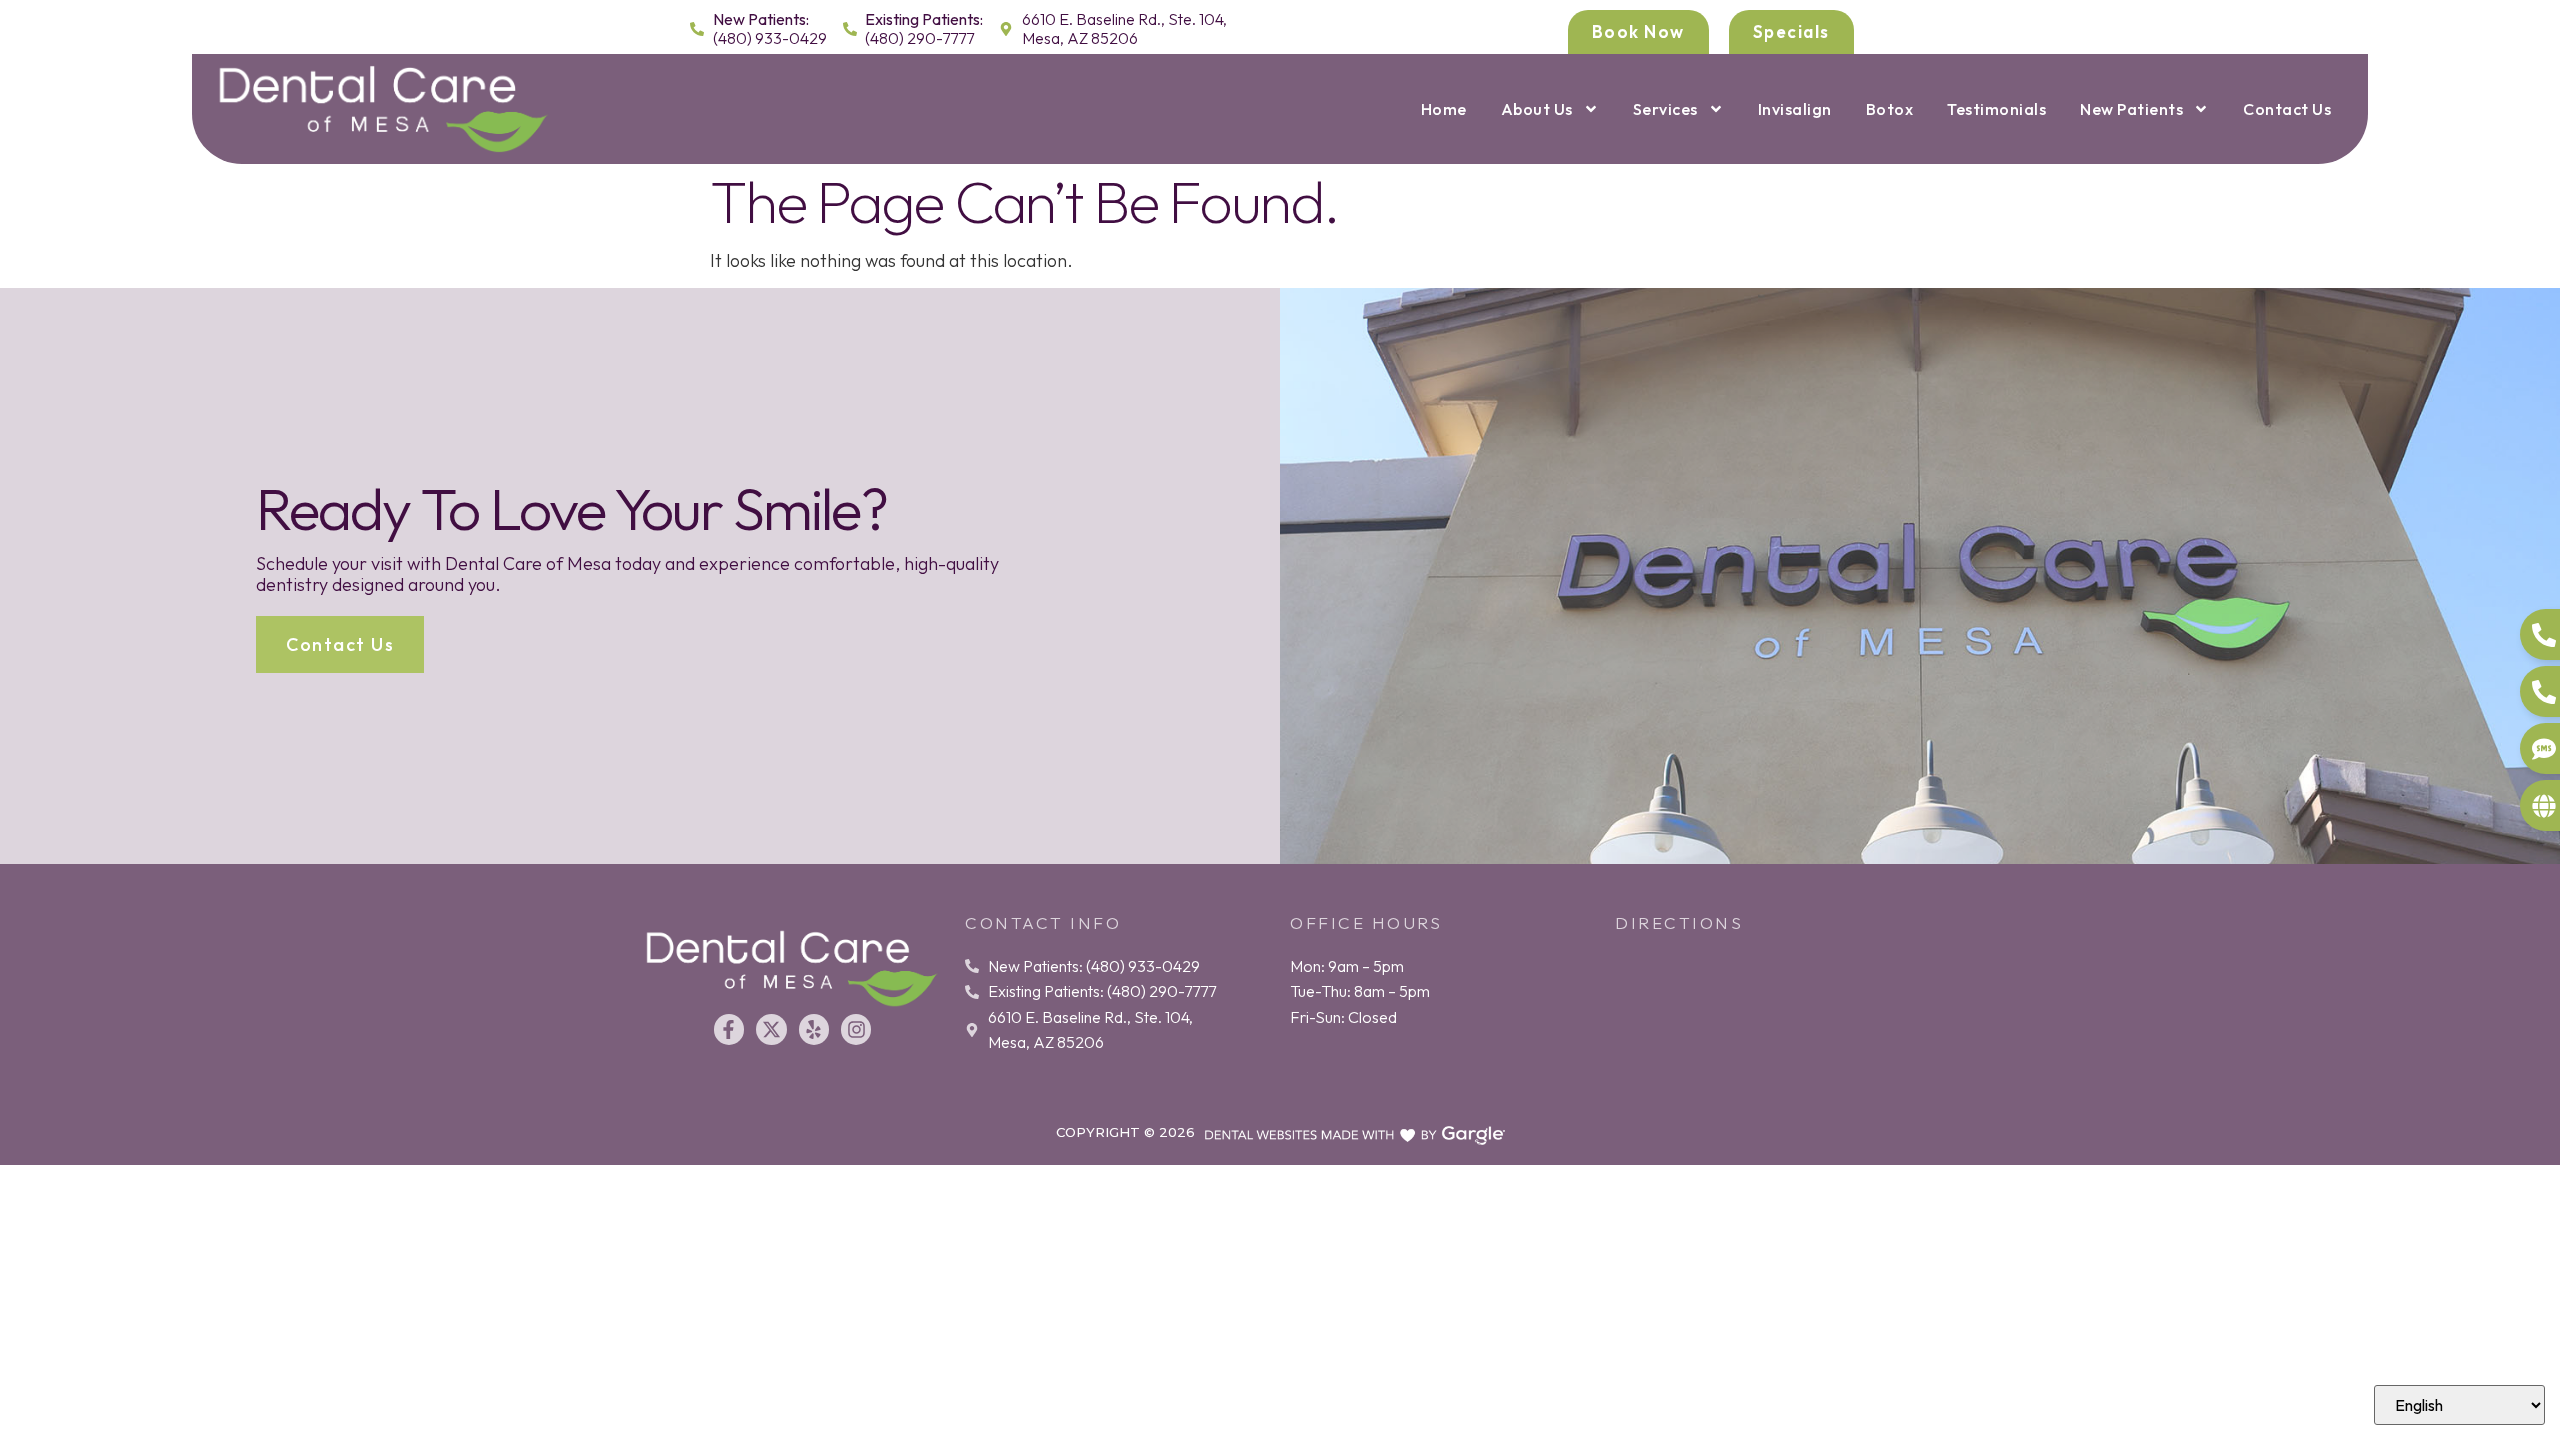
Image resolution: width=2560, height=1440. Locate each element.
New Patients (2131, 109)
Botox (1890, 109)
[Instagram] (856, 1029)
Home (1444, 109)
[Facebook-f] (729, 1029)
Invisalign (1795, 109)
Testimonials (1996, 109)
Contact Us (2287, 109)
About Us (1537, 109)
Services (1665, 109)
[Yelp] (814, 1029)
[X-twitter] (771, 1029)
